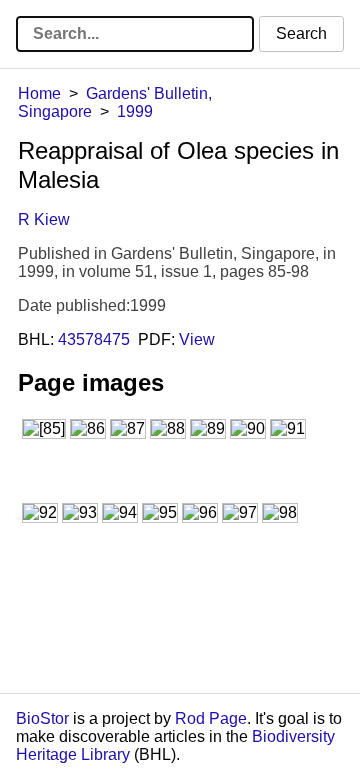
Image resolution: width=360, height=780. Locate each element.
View (197, 339)
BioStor (42, 718)
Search (301, 33)
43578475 (94, 339)
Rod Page (211, 718)
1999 (135, 111)
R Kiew (44, 219)
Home (39, 93)
